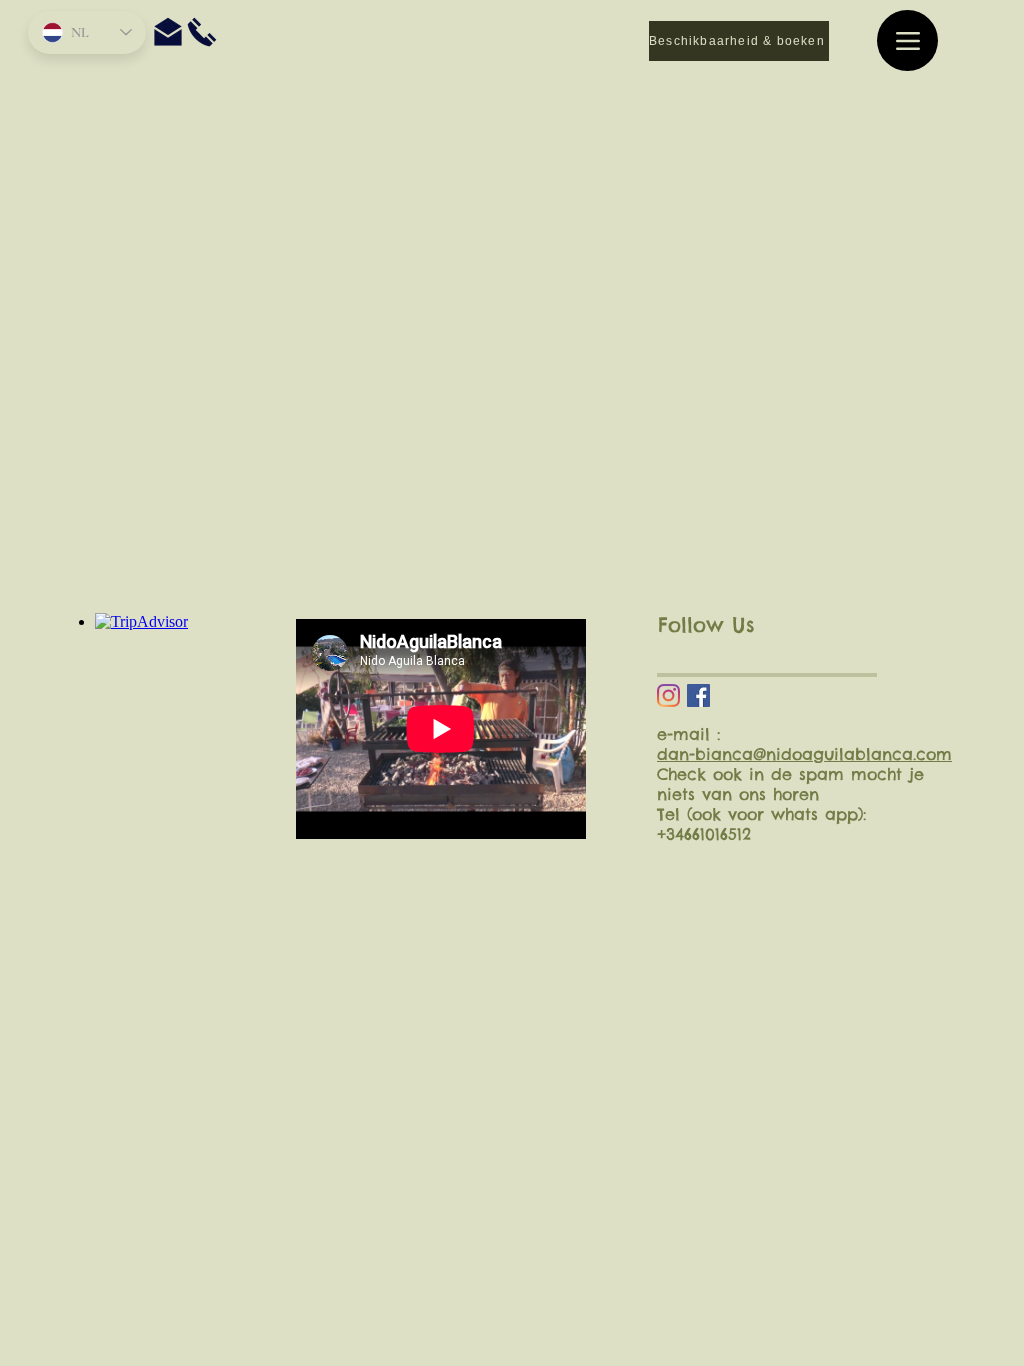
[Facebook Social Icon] (698, 695)
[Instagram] (668, 695)
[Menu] (907, 40)
